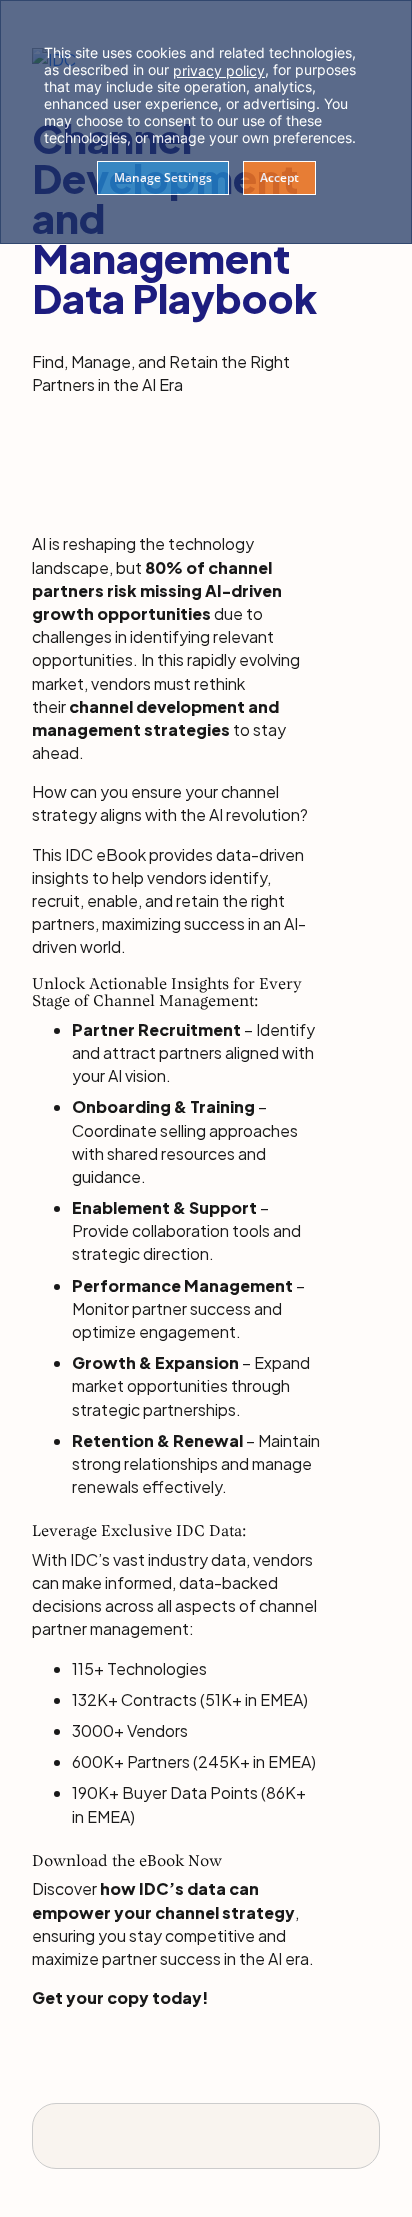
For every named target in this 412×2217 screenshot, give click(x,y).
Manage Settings (163, 177)
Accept (279, 177)
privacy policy (219, 70)
